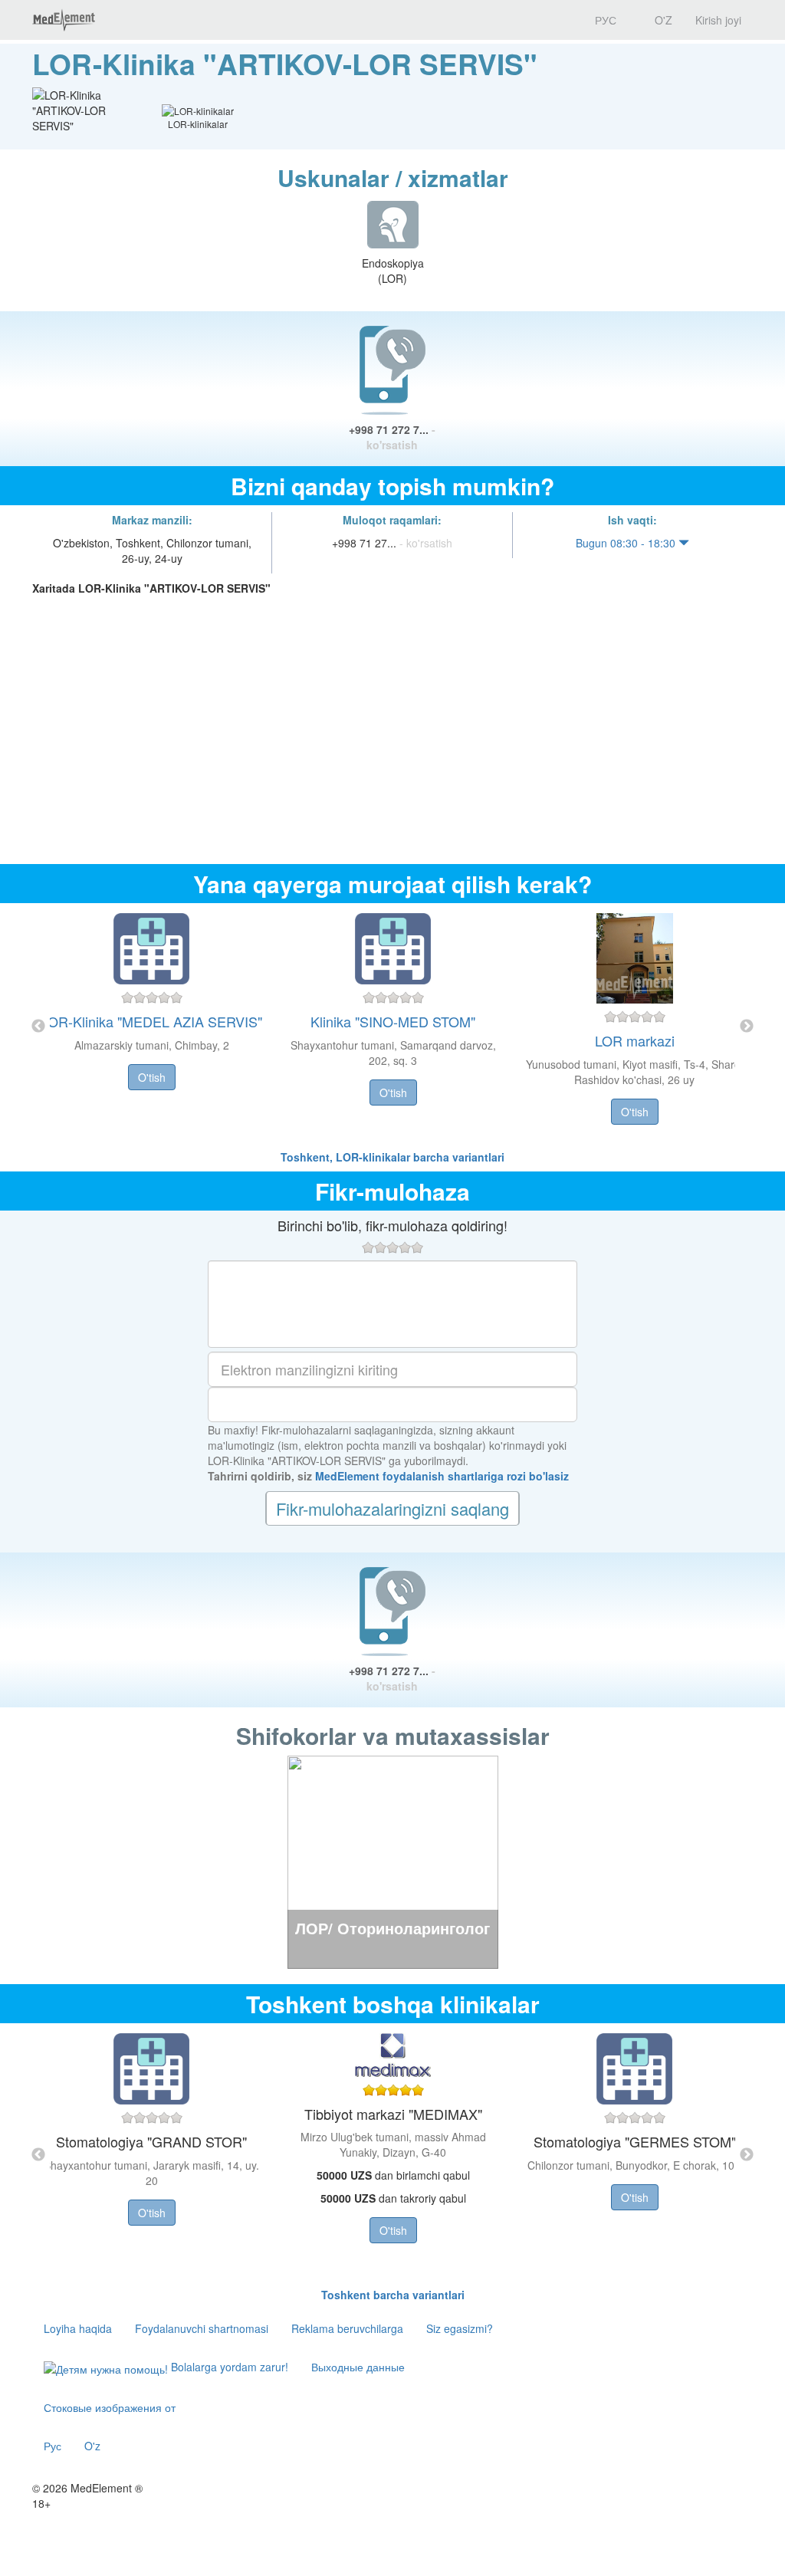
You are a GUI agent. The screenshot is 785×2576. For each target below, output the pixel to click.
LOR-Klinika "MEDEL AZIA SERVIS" (151, 1021)
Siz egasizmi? (460, 2328)
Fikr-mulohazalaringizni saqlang (392, 1508)
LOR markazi (635, 1040)
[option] (393, 1026)
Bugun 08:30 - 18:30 (627, 543)
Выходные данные (358, 2367)
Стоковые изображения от (110, 2407)
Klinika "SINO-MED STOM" (393, 1021)
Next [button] (747, 1027)
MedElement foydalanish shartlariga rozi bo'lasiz (442, 1476)
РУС (604, 20)
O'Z (662, 20)
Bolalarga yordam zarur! (228, 2367)
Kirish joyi (718, 20)
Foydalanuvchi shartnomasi (202, 2328)
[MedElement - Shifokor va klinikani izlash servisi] (64, 20)
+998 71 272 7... (392, 437)
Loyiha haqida (78, 2328)
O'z (92, 2446)
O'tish (152, 1077)
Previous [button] (38, 1027)
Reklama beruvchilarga (347, 2328)
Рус (53, 2446)
